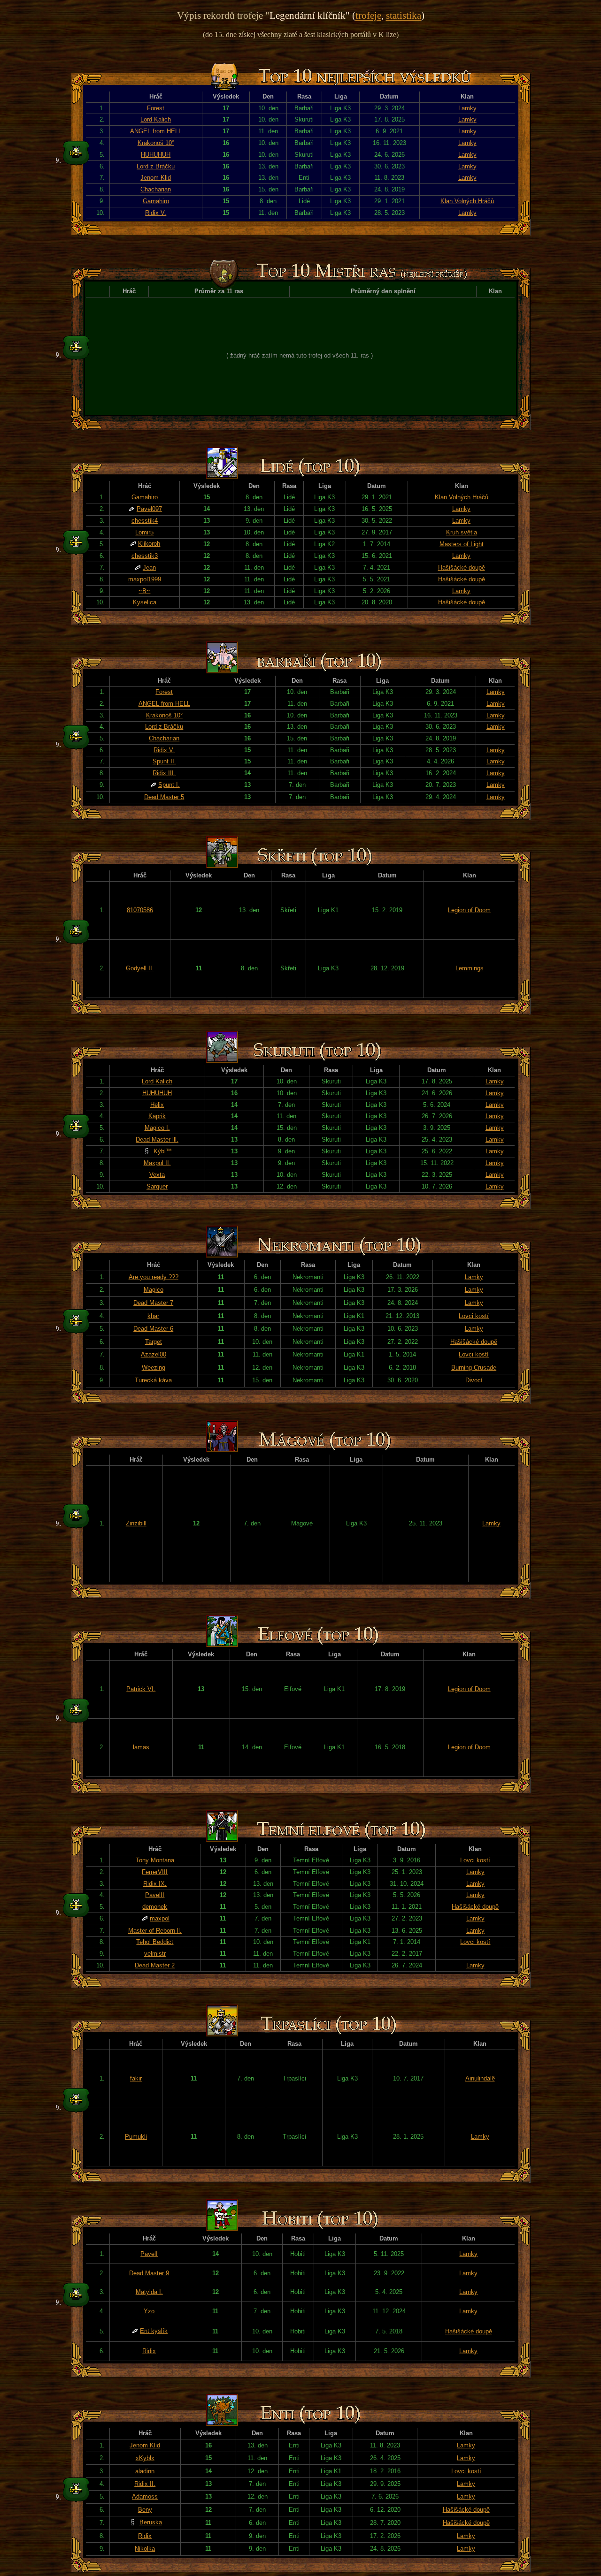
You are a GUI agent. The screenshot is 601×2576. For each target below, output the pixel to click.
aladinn (145, 2471)
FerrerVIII (155, 1872)
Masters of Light (462, 544)
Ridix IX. (155, 1884)
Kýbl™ (163, 1151)
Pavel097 (149, 509)
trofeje (368, 15)
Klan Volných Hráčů (467, 201)
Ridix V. (156, 213)
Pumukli (136, 2137)
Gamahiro (156, 201)
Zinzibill (136, 1523)
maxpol (160, 1918)
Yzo (149, 2311)
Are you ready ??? (154, 1277)
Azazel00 (154, 1354)
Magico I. (157, 1128)
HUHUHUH (156, 155)
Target (154, 1342)
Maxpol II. (157, 1163)
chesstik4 (145, 521)
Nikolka (145, 2549)
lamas (141, 1747)
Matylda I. (149, 2292)
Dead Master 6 (153, 1329)
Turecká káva (153, 1380)
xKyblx (145, 2458)
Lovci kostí (474, 1316)
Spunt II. (164, 761)
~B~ (144, 591)
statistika (404, 15)
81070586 (140, 910)
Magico (154, 1290)
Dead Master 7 (153, 1303)
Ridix (149, 2351)
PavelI (149, 2254)
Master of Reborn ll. (155, 1931)
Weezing (154, 1368)
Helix (157, 1105)
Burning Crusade (474, 1368)
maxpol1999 (145, 579)
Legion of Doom (469, 910)
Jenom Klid (156, 178)
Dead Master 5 (164, 797)
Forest (156, 108)
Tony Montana (155, 1860)
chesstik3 (145, 556)
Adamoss (145, 2496)
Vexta (157, 1175)
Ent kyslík (154, 2331)
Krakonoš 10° (156, 143)
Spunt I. (169, 785)
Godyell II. (140, 968)
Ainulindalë (480, 2078)
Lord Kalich (156, 119)
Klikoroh (149, 544)
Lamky (467, 108)
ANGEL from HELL (156, 131)
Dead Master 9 (149, 2273)
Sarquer (157, 1186)
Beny (145, 2510)
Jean (149, 568)
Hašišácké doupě (462, 568)
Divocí (474, 1380)
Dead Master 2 (155, 1965)
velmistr (155, 1954)
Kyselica (145, 602)
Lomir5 (144, 532)
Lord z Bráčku (156, 166)
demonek (155, 1907)
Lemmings (470, 968)
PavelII (155, 1895)
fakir (136, 2078)
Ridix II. (145, 2484)
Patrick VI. (141, 1689)
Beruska (151, 2522)
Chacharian (156, 189)
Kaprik (157, 1116)
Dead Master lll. (157, 1139)
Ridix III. (164, 773)
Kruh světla (462, 532)
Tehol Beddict (155, 1942)
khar (153, 1316)
